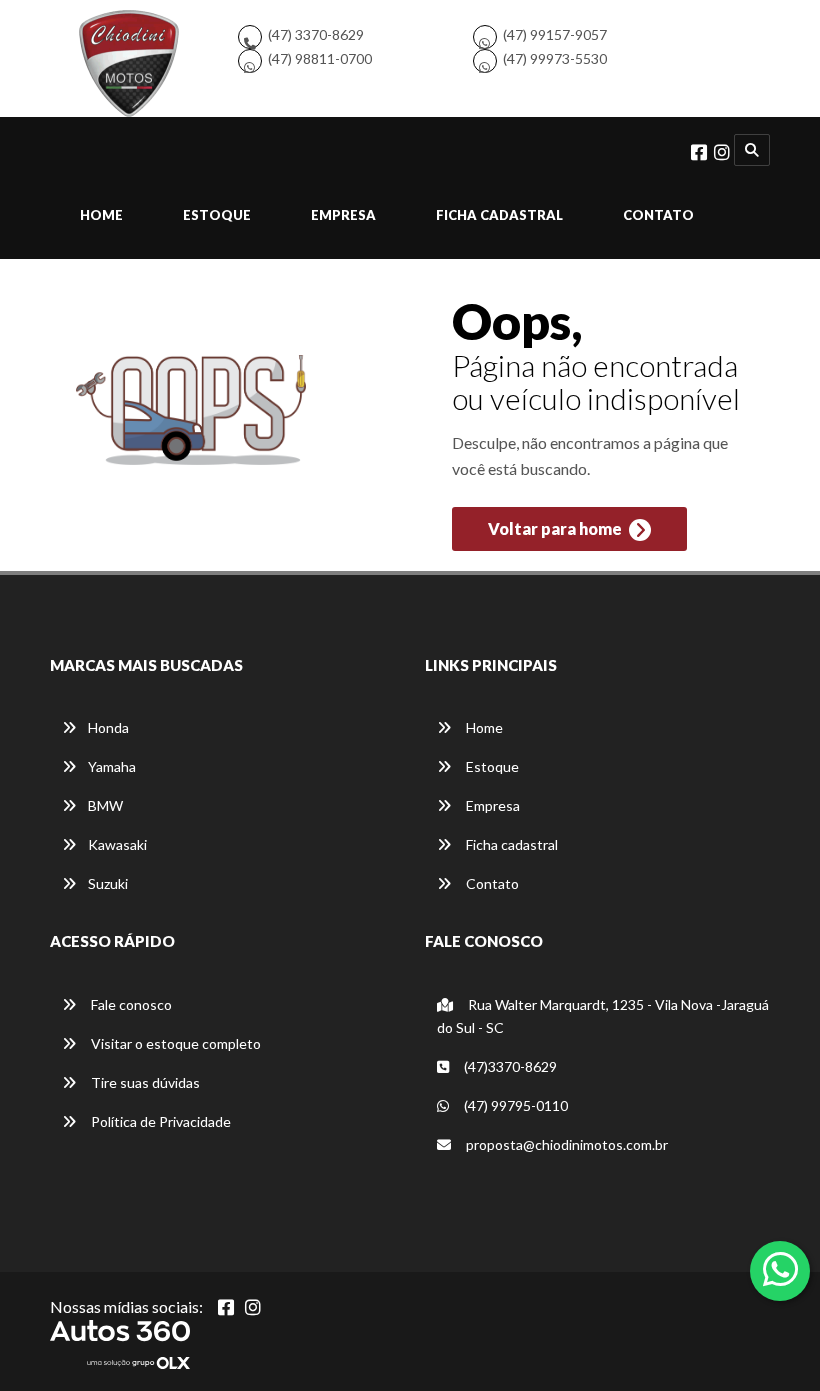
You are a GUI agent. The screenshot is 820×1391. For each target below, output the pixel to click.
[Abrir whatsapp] (780, 1269)
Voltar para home (556, 528)
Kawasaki (117, 844)
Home (101, 215)
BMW (105, 805)
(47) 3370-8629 (316, 34)
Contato (658, 215)
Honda (108, 727)
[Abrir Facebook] (226, 1307)
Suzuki (108, 883)
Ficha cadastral (499, 215)
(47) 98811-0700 (320, 58)
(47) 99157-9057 (555, 34)
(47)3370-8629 (509, 1066)
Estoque (217, 215)
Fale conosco (130, 1004)
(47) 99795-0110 (514, 1105)
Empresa (343, 215)
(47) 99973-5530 (555, 58)
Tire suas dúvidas (144, 1082)
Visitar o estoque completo (174, 1043)
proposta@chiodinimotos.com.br (567, 1144)
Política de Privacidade (159, 1121)
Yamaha (112, 766)
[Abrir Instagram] (253, 1307)
